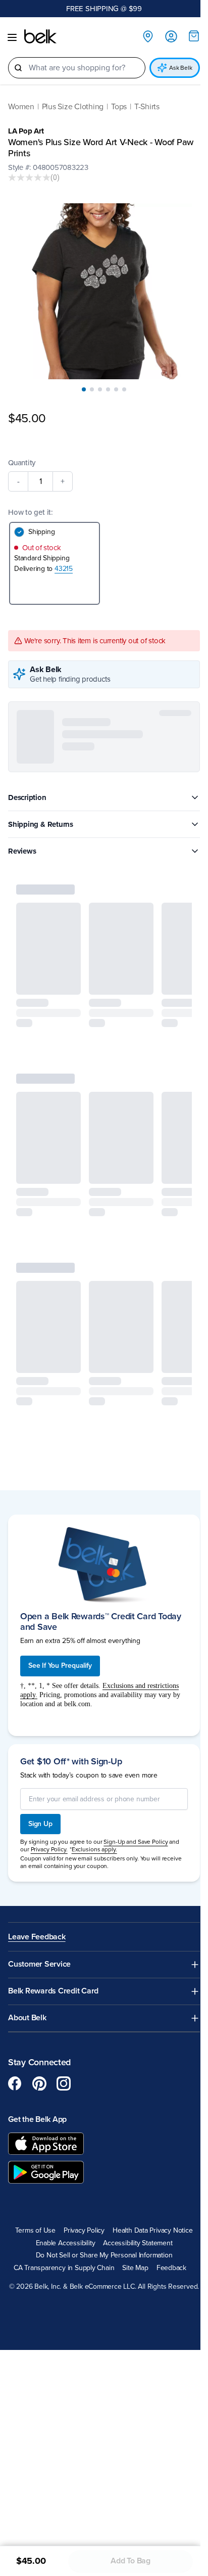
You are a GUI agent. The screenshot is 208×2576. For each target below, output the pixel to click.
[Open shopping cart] (186, 36)
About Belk (27, 2007)
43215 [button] (64, 561)
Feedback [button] (167, 2257)
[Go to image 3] (96, 382)
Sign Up (40, 1813)
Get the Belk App (37, 2108)
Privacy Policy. (49, 1838)
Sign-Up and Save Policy (136, 1831)
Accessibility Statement (134, 2232)
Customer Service (39, 1954)
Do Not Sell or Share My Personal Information (100, 2245)
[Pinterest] (39, 2072)
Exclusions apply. (94, 1838)
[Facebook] (15, 2072)
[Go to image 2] (88, 382)
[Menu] (12, 37)
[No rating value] (29, 177)
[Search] (18, 68)
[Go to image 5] (113, 382)
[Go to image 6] (121, 382)
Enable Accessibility (62, 2232)
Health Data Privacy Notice (149, 2219)
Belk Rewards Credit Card (53, 1981)
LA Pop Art (26, 131)
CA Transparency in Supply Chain (60, 2257)
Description (27, 790)
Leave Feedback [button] (37, 1926)
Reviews (22, 843)
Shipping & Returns (41, 817)
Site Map (132, 2257)
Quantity (22, 455)
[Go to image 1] (80, 382)
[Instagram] (64, 2072)
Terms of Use (32, 2219)
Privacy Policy (80, 2219)
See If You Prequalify (60, 1654)
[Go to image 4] (105, 382)
